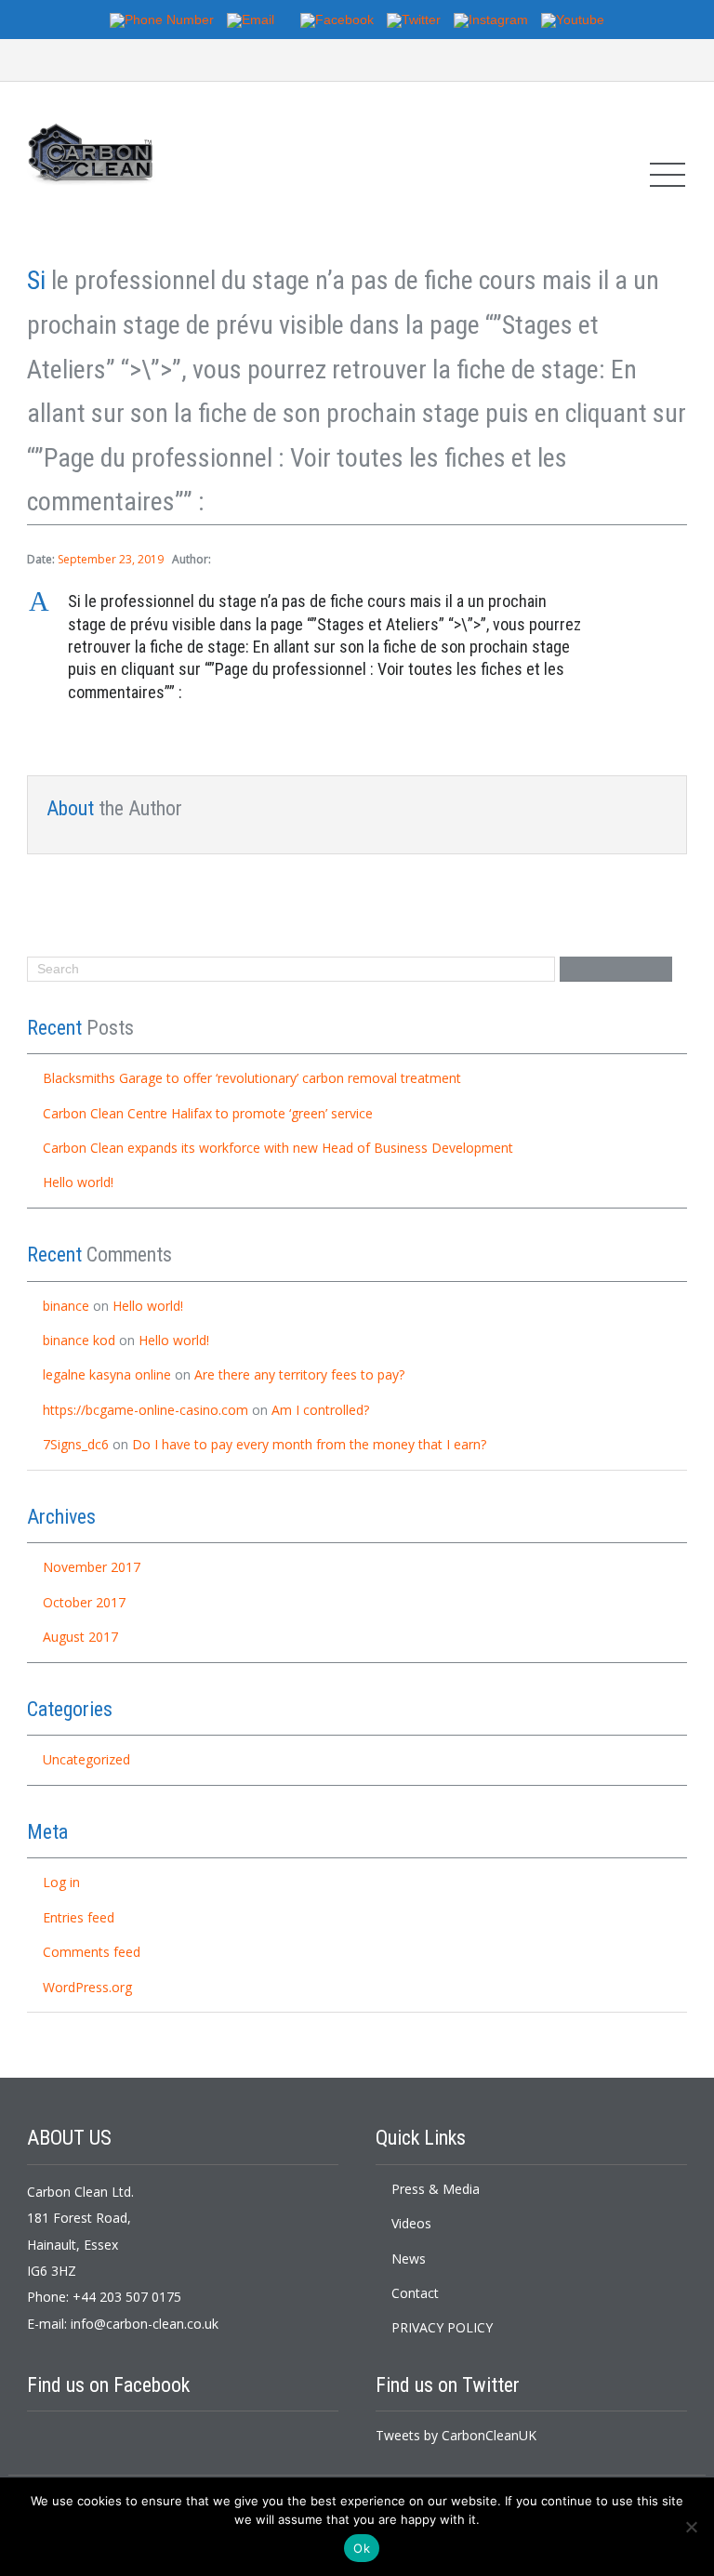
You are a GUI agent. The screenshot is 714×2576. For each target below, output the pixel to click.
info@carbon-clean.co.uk (145, 2324)
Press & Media (436, 2189)
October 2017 (84, 1602)
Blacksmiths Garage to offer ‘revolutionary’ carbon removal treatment (252, 1078)
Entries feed (79, 1917)
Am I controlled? (320, 1410)
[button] (357, 647)
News (409, 2259)
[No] (691, 2527)
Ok (362, 2548)
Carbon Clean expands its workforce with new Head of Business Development (278, 1148)
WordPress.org (87, 1987)
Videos (411, 2223)
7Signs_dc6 (76, 1444)
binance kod (79, 1340)
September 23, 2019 (111, 559)
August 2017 (80, 1637)
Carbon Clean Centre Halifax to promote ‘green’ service (208, 1113)
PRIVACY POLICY (442, 2327)
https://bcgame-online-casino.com (145, 1410)
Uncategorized (86, 1759)
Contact (415, 2293)
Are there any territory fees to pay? (299, 1374)
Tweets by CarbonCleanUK (456, 2435)
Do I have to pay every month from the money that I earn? (309, 1444)
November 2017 (92, 1567)
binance (66, 1306)
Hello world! (78, 1182)
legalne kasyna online (107, 1374)
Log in (61, 1882)
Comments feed (92, 1952)
